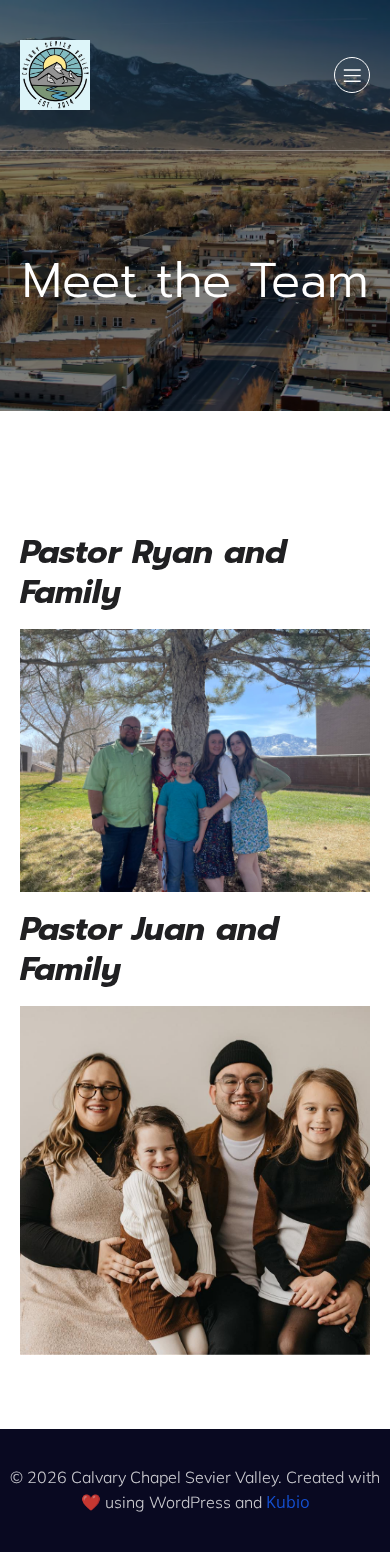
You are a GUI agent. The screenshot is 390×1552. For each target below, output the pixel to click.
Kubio (288, 1502)
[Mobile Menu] (352, 75)
